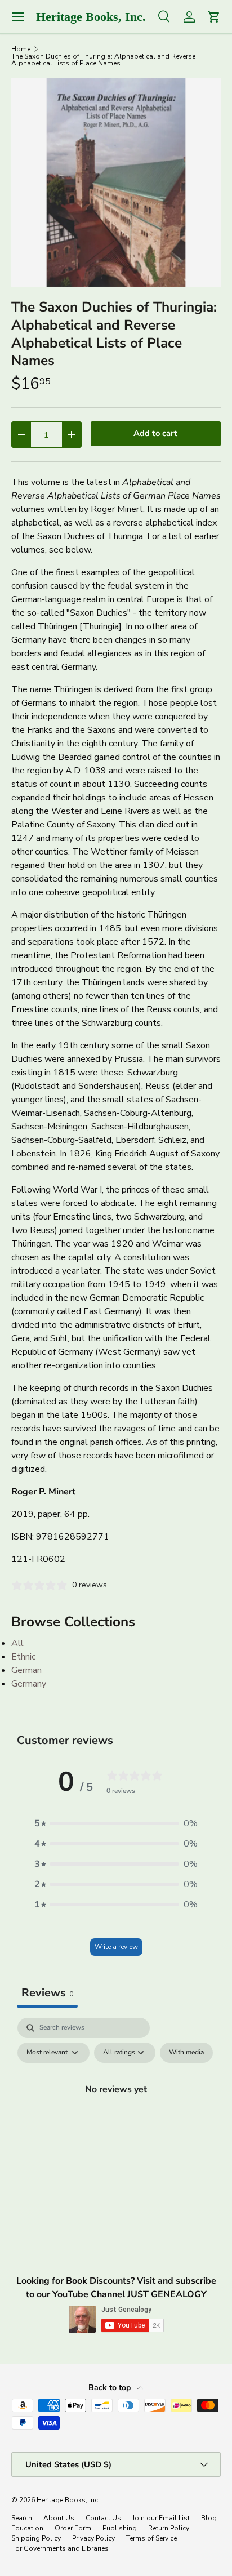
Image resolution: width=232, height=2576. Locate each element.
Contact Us (103, 2518)
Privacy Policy (93, 2538)
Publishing (120, 2528)
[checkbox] (186, 2053)
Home (21, 49)
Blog (209, 2518)
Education (27, 2528)
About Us (59, 2518)
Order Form (73, 2528)
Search (22, 2518)
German (26, 1670)
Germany (29, 1684)
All (17, 1643)
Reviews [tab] (47, 1993)
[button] (116, 1823)
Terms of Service (151, 2538)
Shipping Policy (36, 2538)
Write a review (116, 1947)
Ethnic (23, 1657)
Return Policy (169, 2528)
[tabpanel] (116, 2115)
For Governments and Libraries (60, 2548)
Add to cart (155, 433)
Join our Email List (161, 2518)
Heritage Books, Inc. (68, 2500)
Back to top (111, 2388)
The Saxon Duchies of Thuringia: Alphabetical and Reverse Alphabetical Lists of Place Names (103, 60)
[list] (116, 183)
